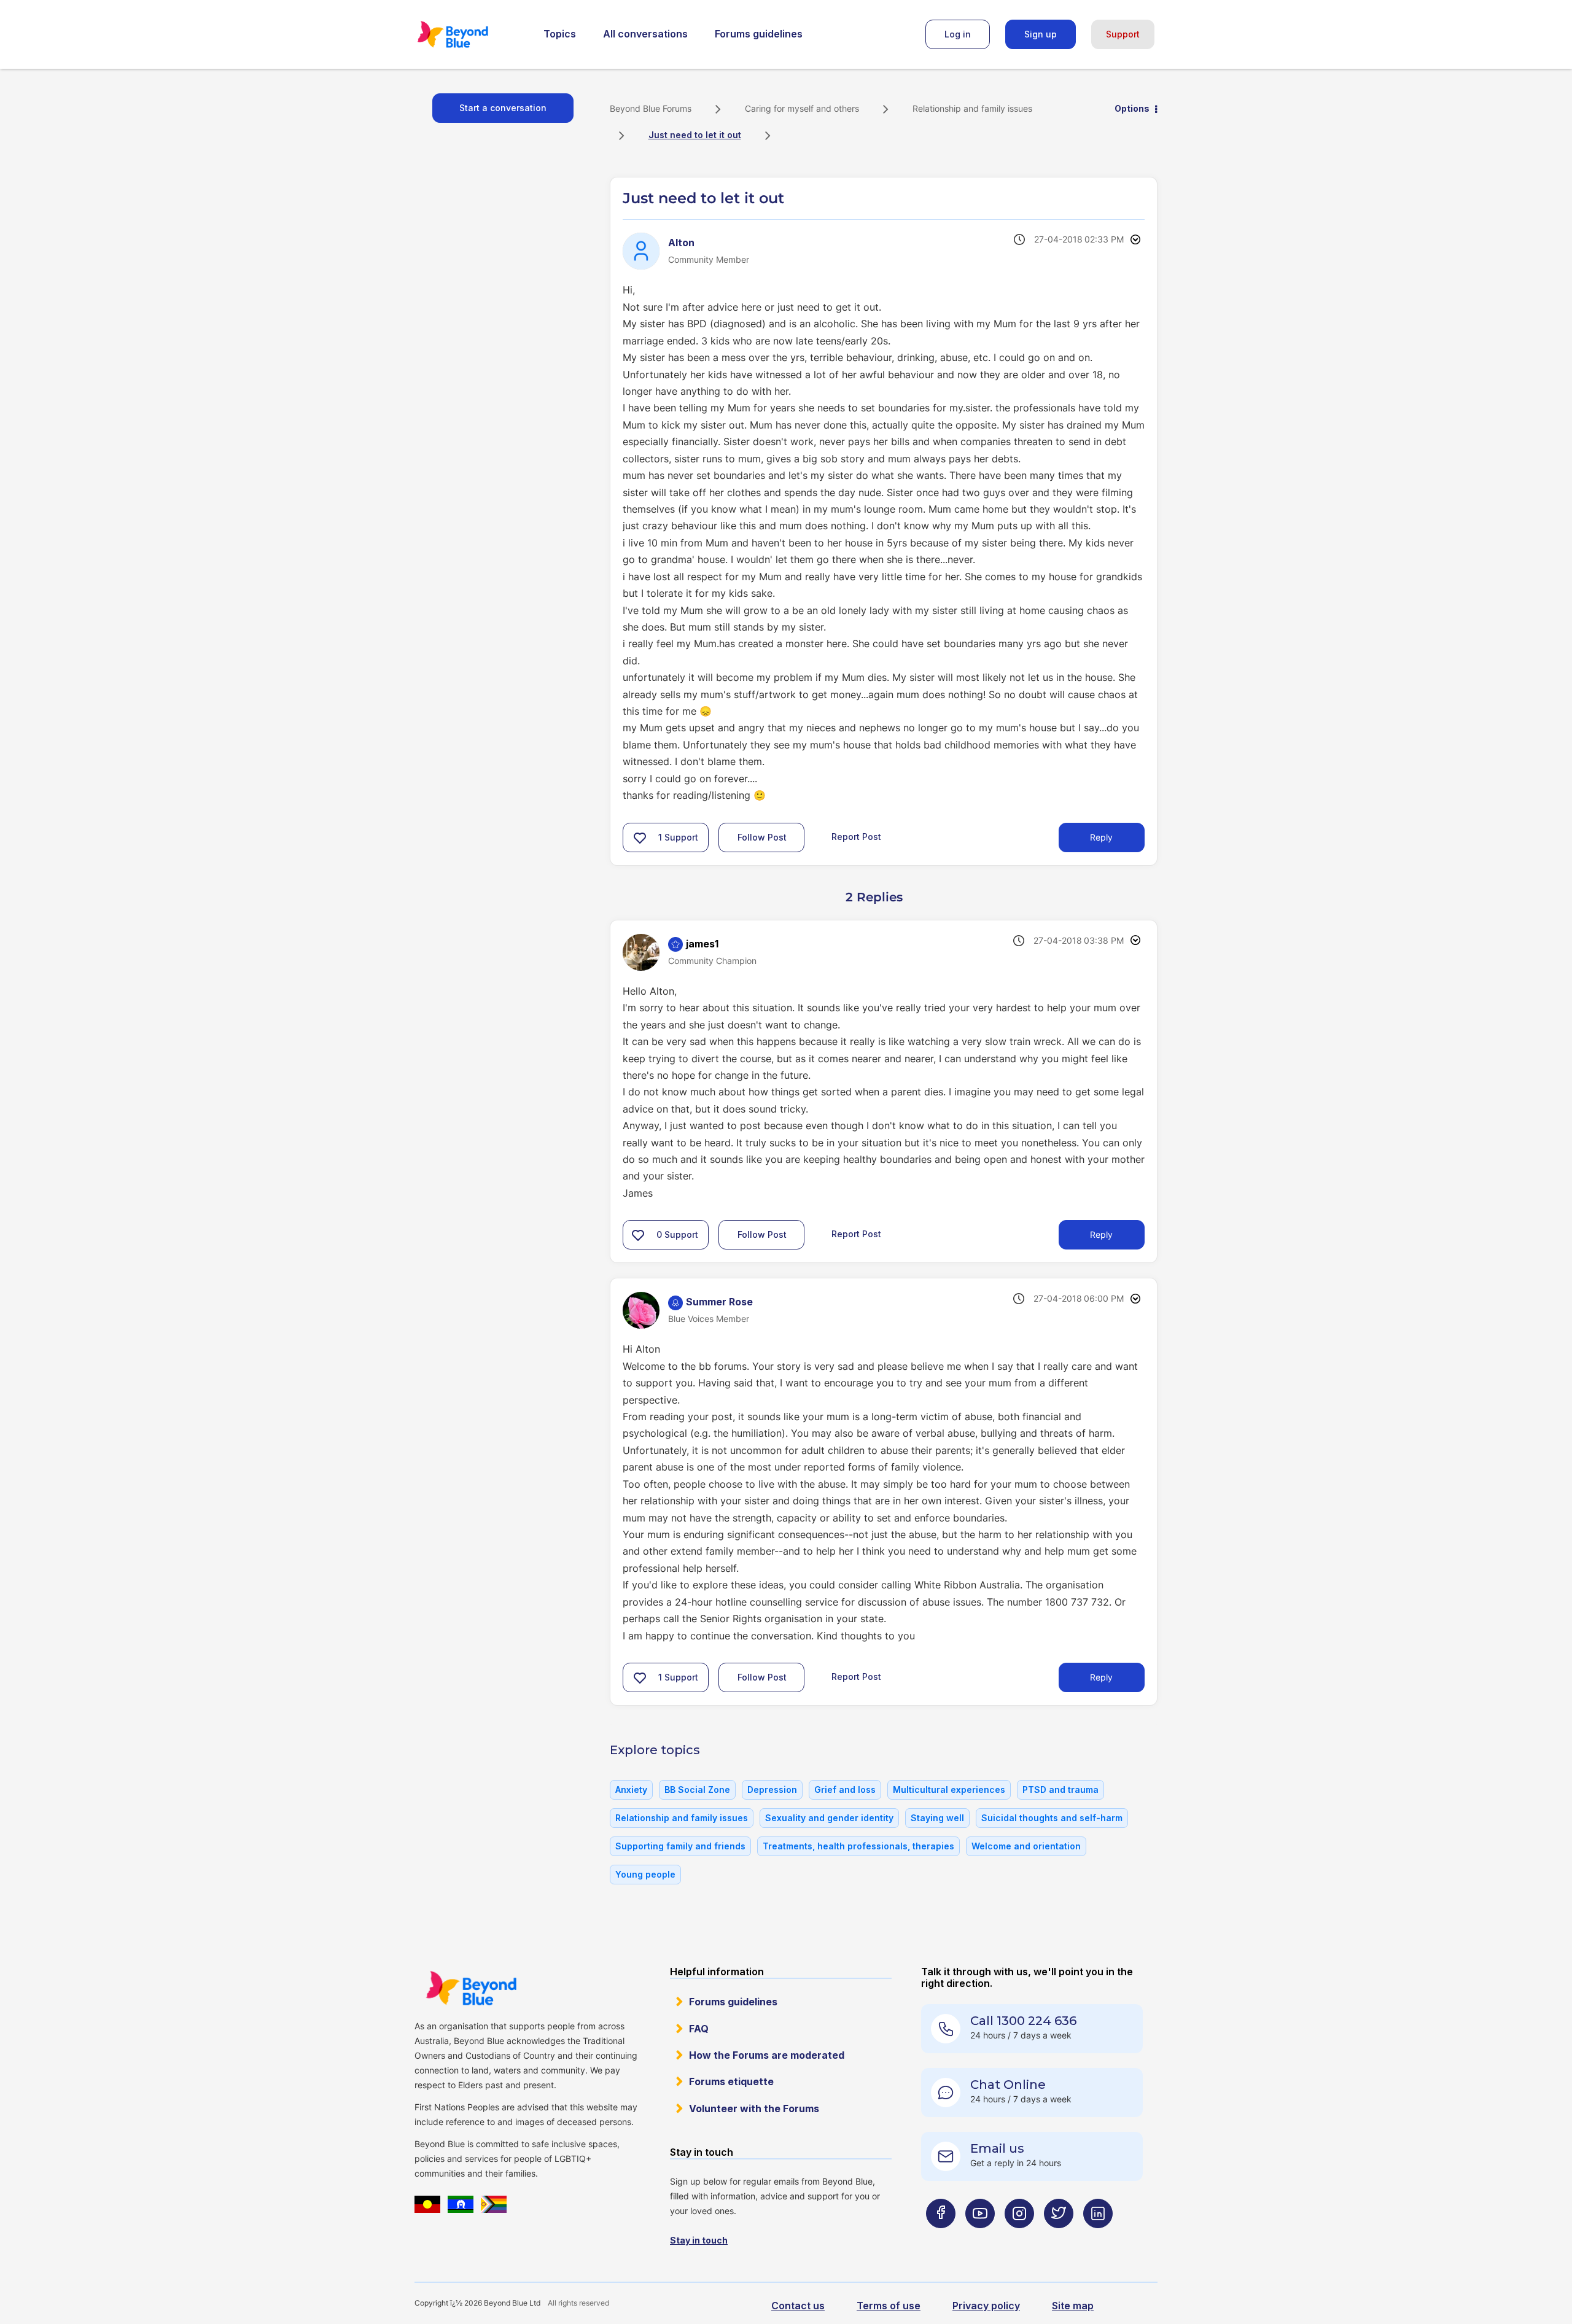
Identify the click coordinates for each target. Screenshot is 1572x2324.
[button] (640, 837)
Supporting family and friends (680, 1846)
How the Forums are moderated (767, 2055)
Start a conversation (503, 108)
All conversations (645, 34)
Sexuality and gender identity (829, 1818)
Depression (772, 1790)
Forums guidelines (759, 34)
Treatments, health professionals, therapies (858, 1846)
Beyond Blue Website (471, 1988)
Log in (958, 34)
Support (1123, 34)
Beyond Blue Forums (470, 34)
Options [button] (1132, 108)
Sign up (1041, 34)
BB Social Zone (697, 1790)
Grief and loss (845, 1790)
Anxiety (631, 1790)
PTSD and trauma (1060, 1790)
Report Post (856, 836)
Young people (645, 1874)
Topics (560, 34)
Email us (997, 2148)
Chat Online (1008, 2085)
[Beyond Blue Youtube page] (980, 2238)
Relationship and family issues (972, 108)
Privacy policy (986, 2306)
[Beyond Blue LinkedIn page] (1098, 2238)
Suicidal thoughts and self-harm (1052, 1818)
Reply (1101, 837)
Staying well (937, 1818)
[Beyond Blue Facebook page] (941, 2238)
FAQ (699, 2029)
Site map (1073, 2306)
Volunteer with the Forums (754, 2108)
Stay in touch (699, 2240)
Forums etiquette (731, 2081)
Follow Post (762, 837)
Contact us (798, 2306)
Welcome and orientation (1026, 1846)
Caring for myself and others (802, 108)
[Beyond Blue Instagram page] (1019, 2238)
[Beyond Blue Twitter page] (1059, 2238)
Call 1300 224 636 (1023, 2021)
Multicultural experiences (949, 1790)
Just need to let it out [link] (695, 135)
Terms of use (889, 2306)
